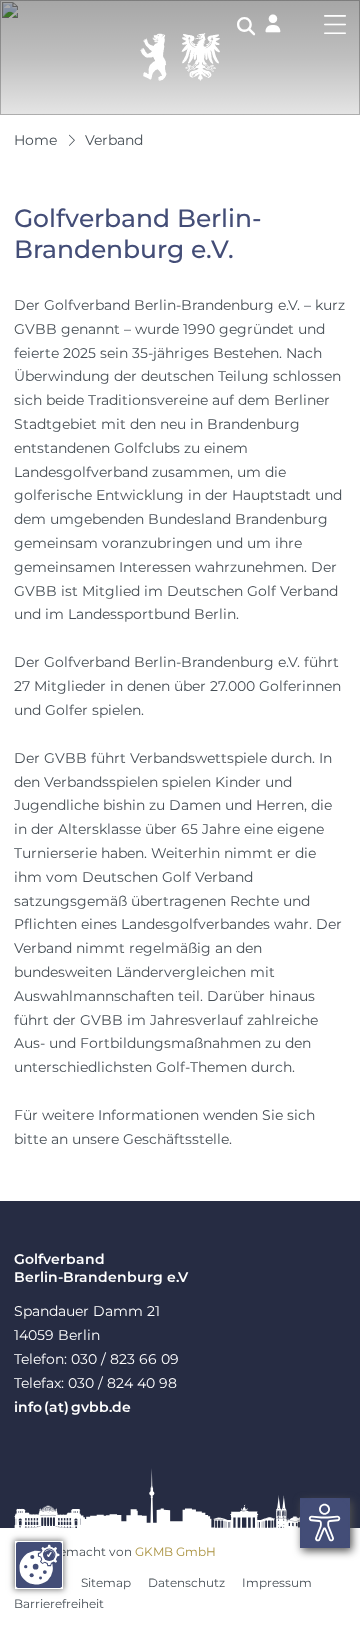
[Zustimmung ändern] (39, 1565)
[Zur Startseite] (180, 57)
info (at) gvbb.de (72, 1407)
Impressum (277, 1582)
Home (35, 140)
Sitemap (106, 1582)
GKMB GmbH (175, 1551)
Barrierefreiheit (59, 1603)
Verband (114, 140)
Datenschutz (186, 1582)
